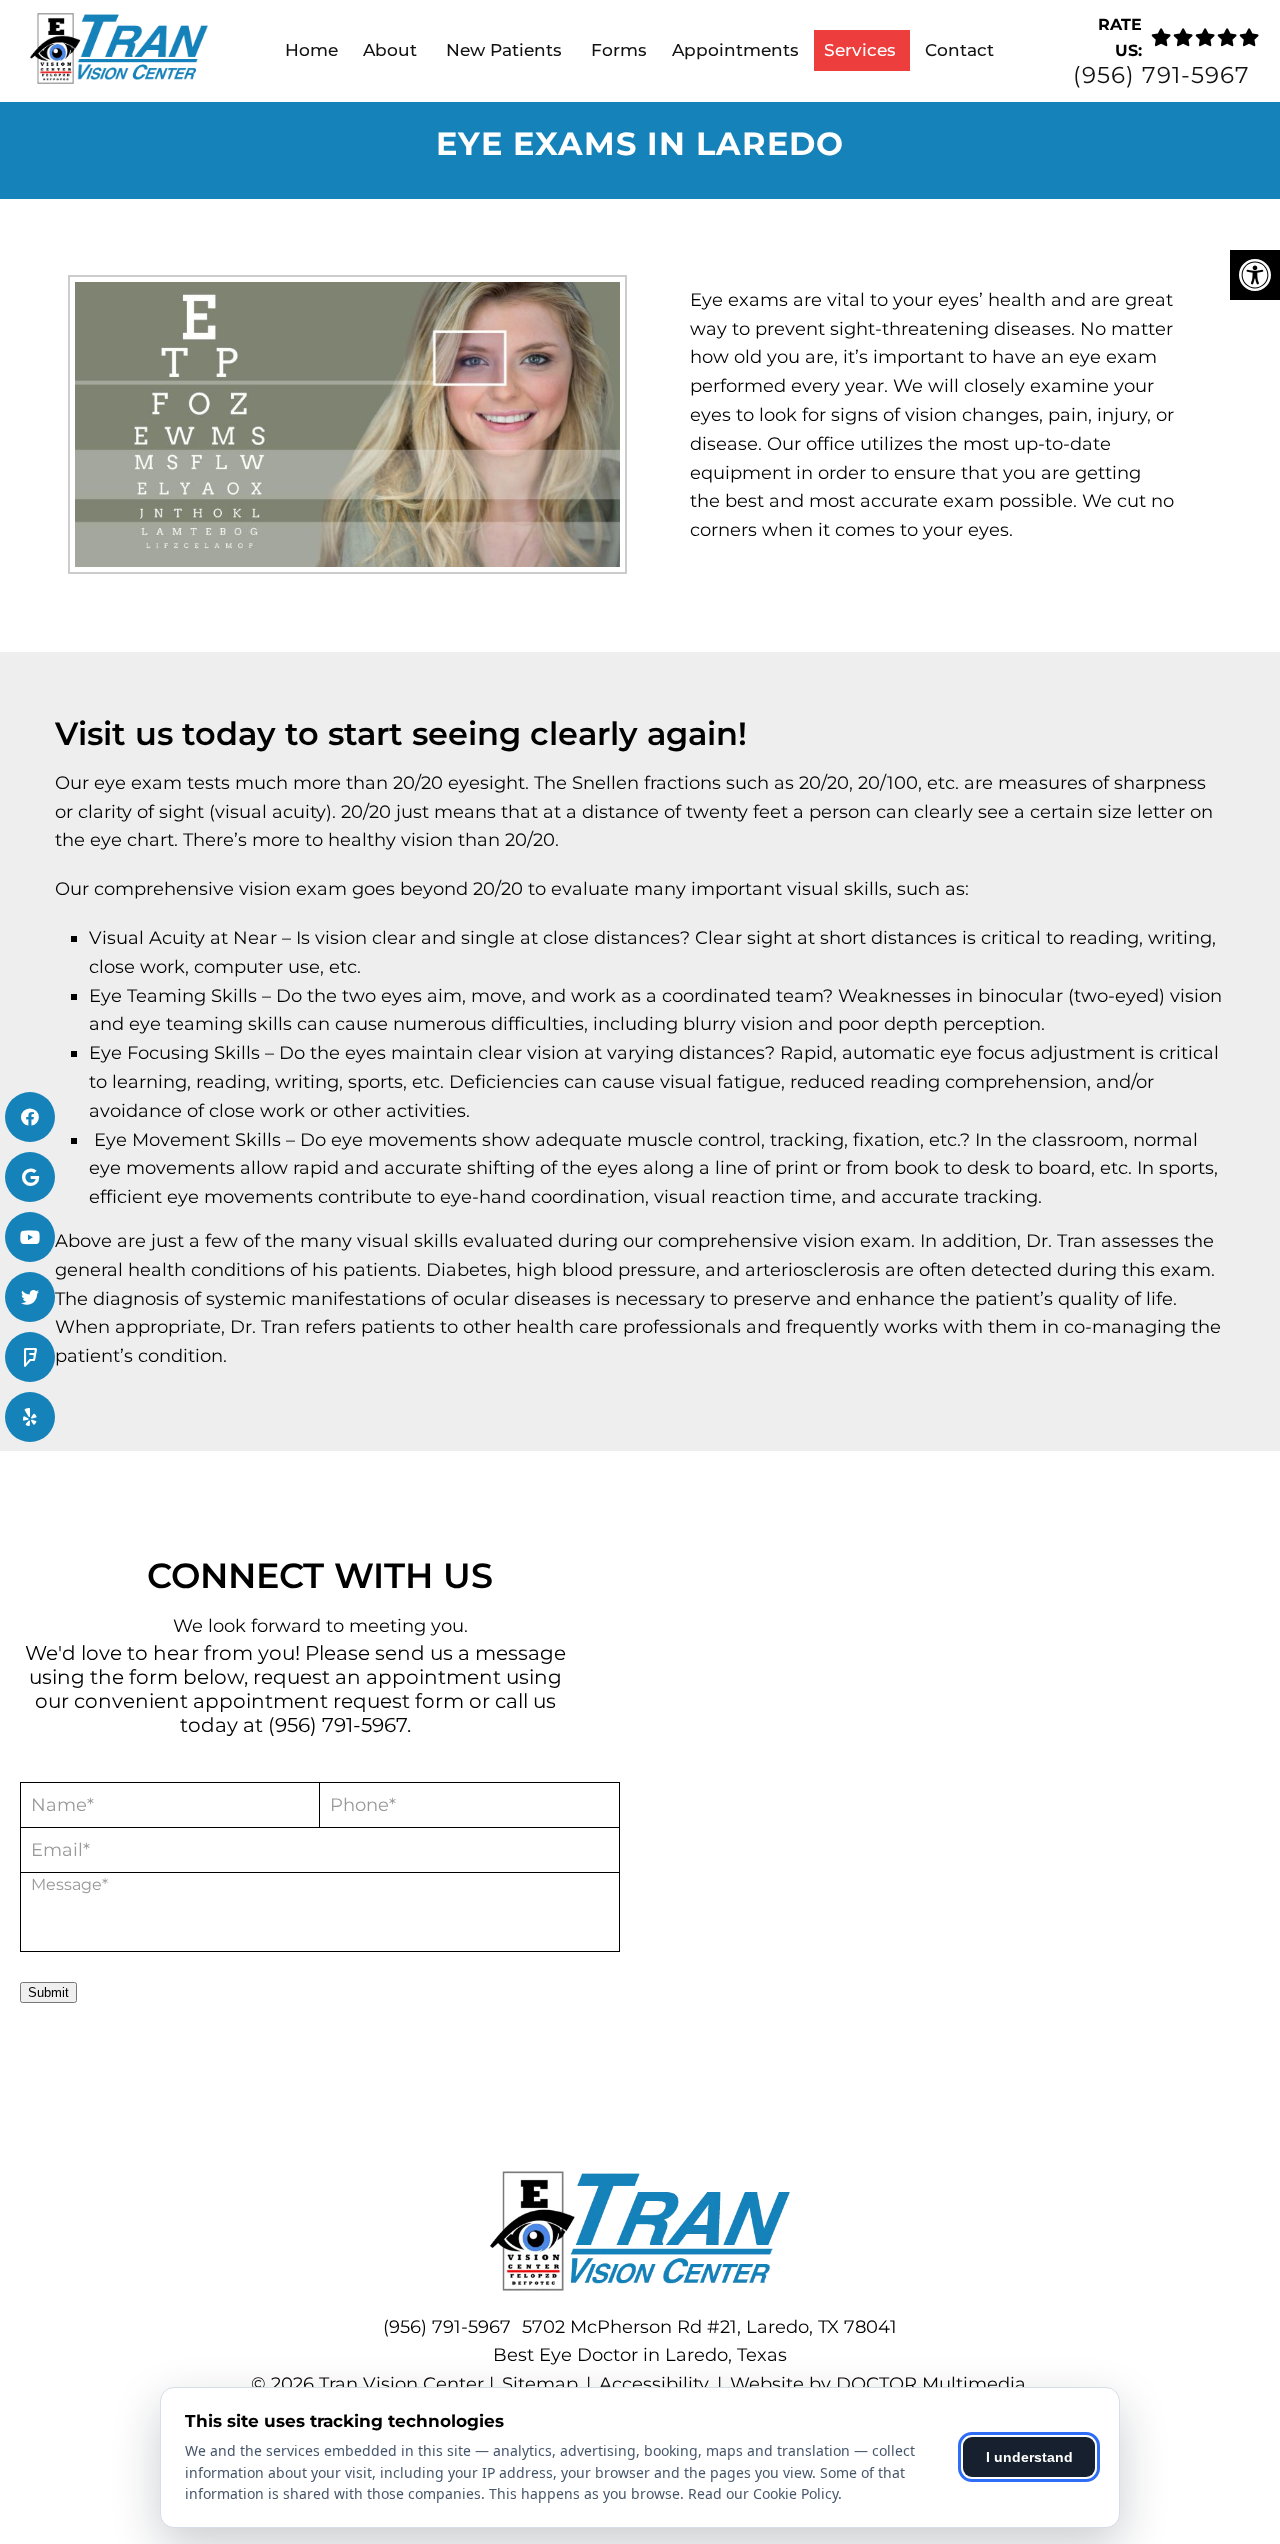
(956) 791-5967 (1161, 75)
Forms (619, 50)
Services (860, 50)
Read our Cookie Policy (763, 2493)
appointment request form (328, 1701)
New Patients (504, 50)
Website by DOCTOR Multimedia (878, 2384)
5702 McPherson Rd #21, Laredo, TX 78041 (709, 2327)
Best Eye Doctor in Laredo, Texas (640, 2355)
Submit (48, 1992)
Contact (959, 50)
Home (311, 50)
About (390, 50)
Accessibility (654, 2384)
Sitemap (540, 2384)
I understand (1029, 2457)
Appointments (735, 50)
